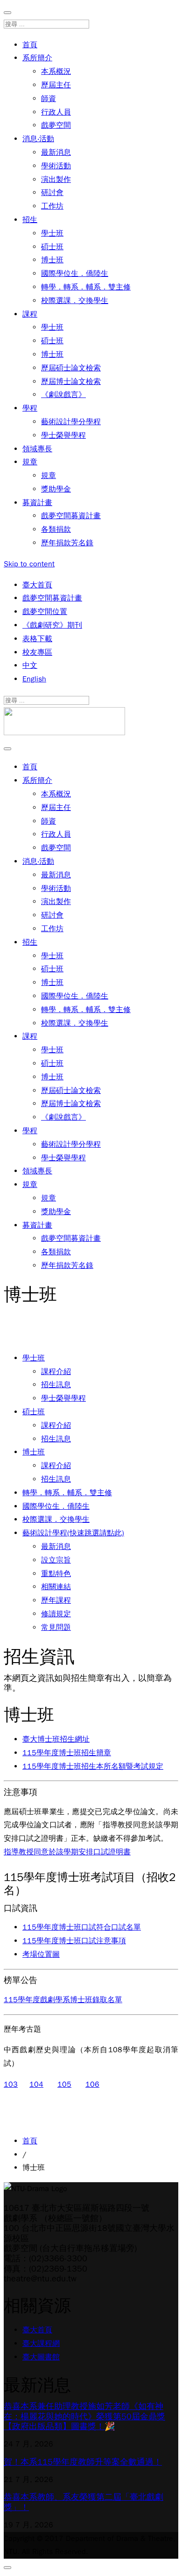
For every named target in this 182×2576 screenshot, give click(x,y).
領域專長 (37, 449)
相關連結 (56, 1587)
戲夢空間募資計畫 (71, 516)
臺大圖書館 (41, 2357)
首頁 (30, 45)
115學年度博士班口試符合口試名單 (82, 1927)
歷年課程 (56, 1600)
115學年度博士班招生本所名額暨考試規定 (93, 1766)
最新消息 (56, 152)
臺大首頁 (37, 585)
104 (36, 2084)
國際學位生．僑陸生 (75, 274)
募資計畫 (37, 503)
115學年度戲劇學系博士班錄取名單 (63, 2000)
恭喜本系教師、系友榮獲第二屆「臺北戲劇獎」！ (84, 2502)
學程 (30, 408)
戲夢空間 (56, 125)
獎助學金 (56, 489)
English (34, 679)
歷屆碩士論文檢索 (71, 368)
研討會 (52, 193)
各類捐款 (56, 529)
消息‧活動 (38, 139)
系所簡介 (37, 58)
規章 (30, 462)
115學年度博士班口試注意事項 (74, 1941)
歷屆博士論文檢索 (71, 382)
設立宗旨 (56, 1560)
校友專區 (37, 652)
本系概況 (56, 72)
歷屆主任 (56, 85)
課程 (30, 314)
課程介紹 (56, 1372)
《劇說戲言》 (63, 395)
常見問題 (56, 1628)
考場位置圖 (41, 1954)
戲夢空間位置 (45, 612)
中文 (30, 666)
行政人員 (56, 112)
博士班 (52, 260)
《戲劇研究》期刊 (52, 625)
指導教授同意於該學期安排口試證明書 (67, 1852)
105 (64, 2084)
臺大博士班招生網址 (56, 1739)
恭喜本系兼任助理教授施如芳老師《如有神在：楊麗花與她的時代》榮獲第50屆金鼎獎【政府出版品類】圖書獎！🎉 (84, 2416)
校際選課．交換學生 (75, 301)
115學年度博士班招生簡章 (67, 1753)
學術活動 (56, 166)
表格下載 (37, 639)
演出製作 (56, 180)
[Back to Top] (7, 2568)
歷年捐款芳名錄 (67, 543)
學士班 (52, 233)
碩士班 (52, 247)
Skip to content (29, 564)
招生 (30, 220)
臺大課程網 (41, 2344)
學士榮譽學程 (63, 435)
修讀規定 (56, 1614)
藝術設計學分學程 (71, 422)
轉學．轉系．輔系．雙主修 (86, 287)
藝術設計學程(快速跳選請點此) (73, 1533)
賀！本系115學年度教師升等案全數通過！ (83, 2462)
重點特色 (56, 1574)
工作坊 (52, 206)
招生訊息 (56, 1385)
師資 (49, 99)
